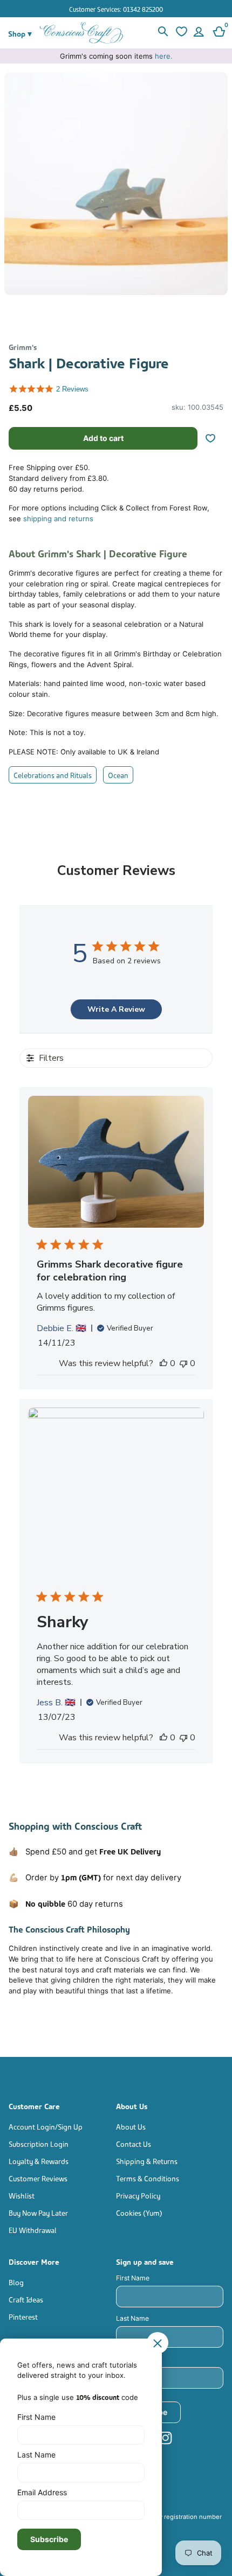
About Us (131, 2126)
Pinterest (23, 2316)
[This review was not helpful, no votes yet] (183, 1363)
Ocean (118, 775)
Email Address (138, 2359)
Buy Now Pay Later (38, 2212)
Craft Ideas (26, 2299)
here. (164, 56)
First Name (133, 2278)
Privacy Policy (138, 2195)
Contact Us (134, 2143)
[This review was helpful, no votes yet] (163, 1363)
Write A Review (116, 1009)
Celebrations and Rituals (53, 775)
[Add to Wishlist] (215, 438)
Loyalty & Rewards (39, 2161)
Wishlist (22, 2195)
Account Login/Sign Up (46, 2126)
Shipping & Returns (147, 2161)
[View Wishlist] (180, 33)
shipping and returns (58, 519)
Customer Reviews (38, 2178)
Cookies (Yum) (139, 2212)
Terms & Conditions (148, 2178)
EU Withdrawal (33, 2229)
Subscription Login (39, 2143)
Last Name (132, 2318)
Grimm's (23, 346)
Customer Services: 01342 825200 (116, 9)
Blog (16, 2282)
